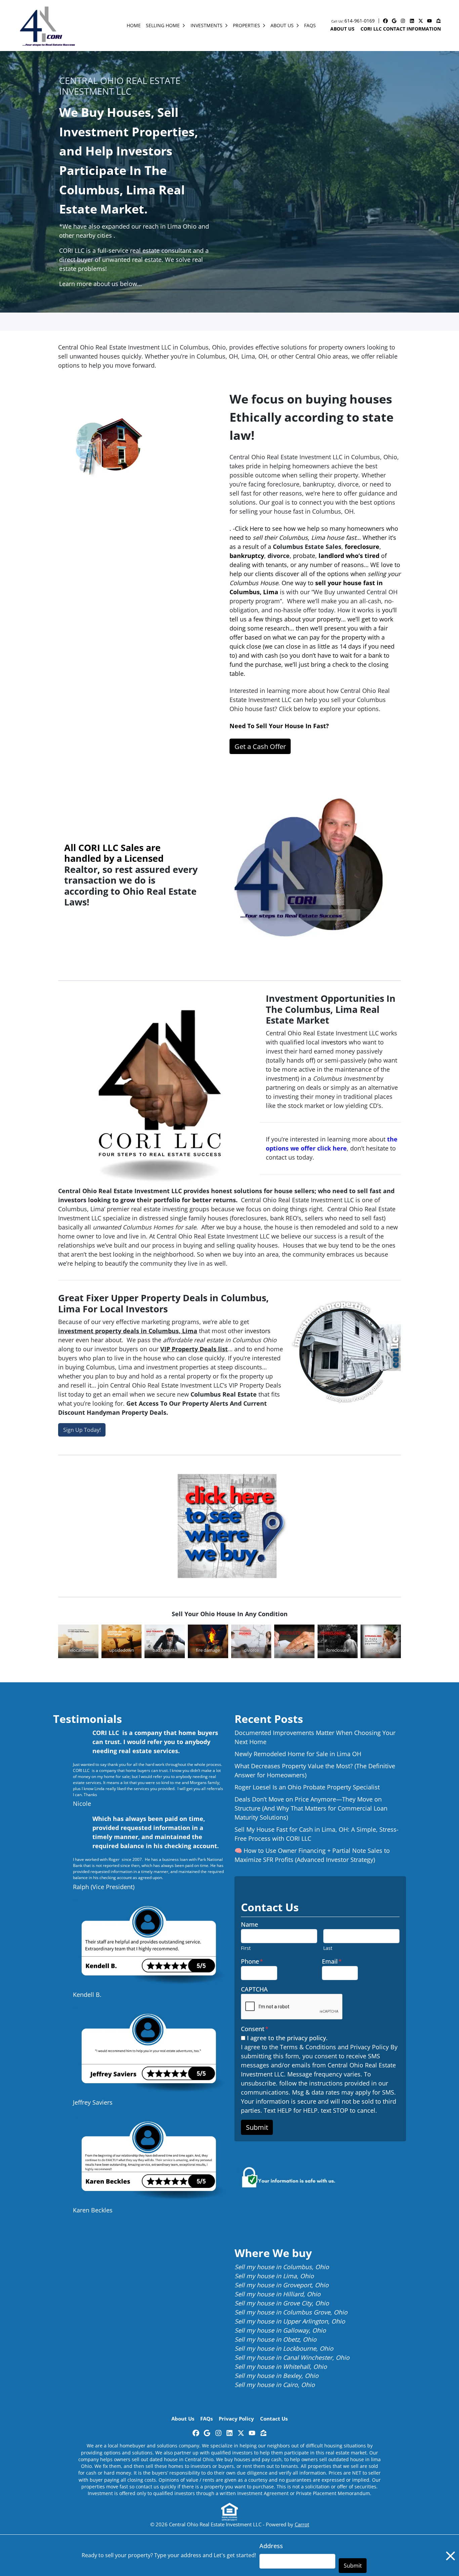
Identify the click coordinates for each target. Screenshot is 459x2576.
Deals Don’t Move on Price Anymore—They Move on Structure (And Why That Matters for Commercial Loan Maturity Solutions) (311, 1808)
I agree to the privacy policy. (287, 2038)
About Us (282, 25)
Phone (252, 1961)
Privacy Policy (236, 2419)
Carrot (302, 2524)
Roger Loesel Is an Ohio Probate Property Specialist (307, 1787)
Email (332, 1961)
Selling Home (163, 25)
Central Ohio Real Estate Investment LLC (115, 347)
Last (328, 1948)
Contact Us (274, 2419)
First (246, 1948)
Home (134, 25)
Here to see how (273, 528)
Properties (246, 25)
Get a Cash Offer (260, 746)
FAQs (310, 25)
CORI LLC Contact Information (401, 29)
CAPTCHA (254, 1989)
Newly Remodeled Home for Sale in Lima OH (298, 1754)
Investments (206, 25)
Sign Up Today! (82, 1430)
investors (334, 1042)
